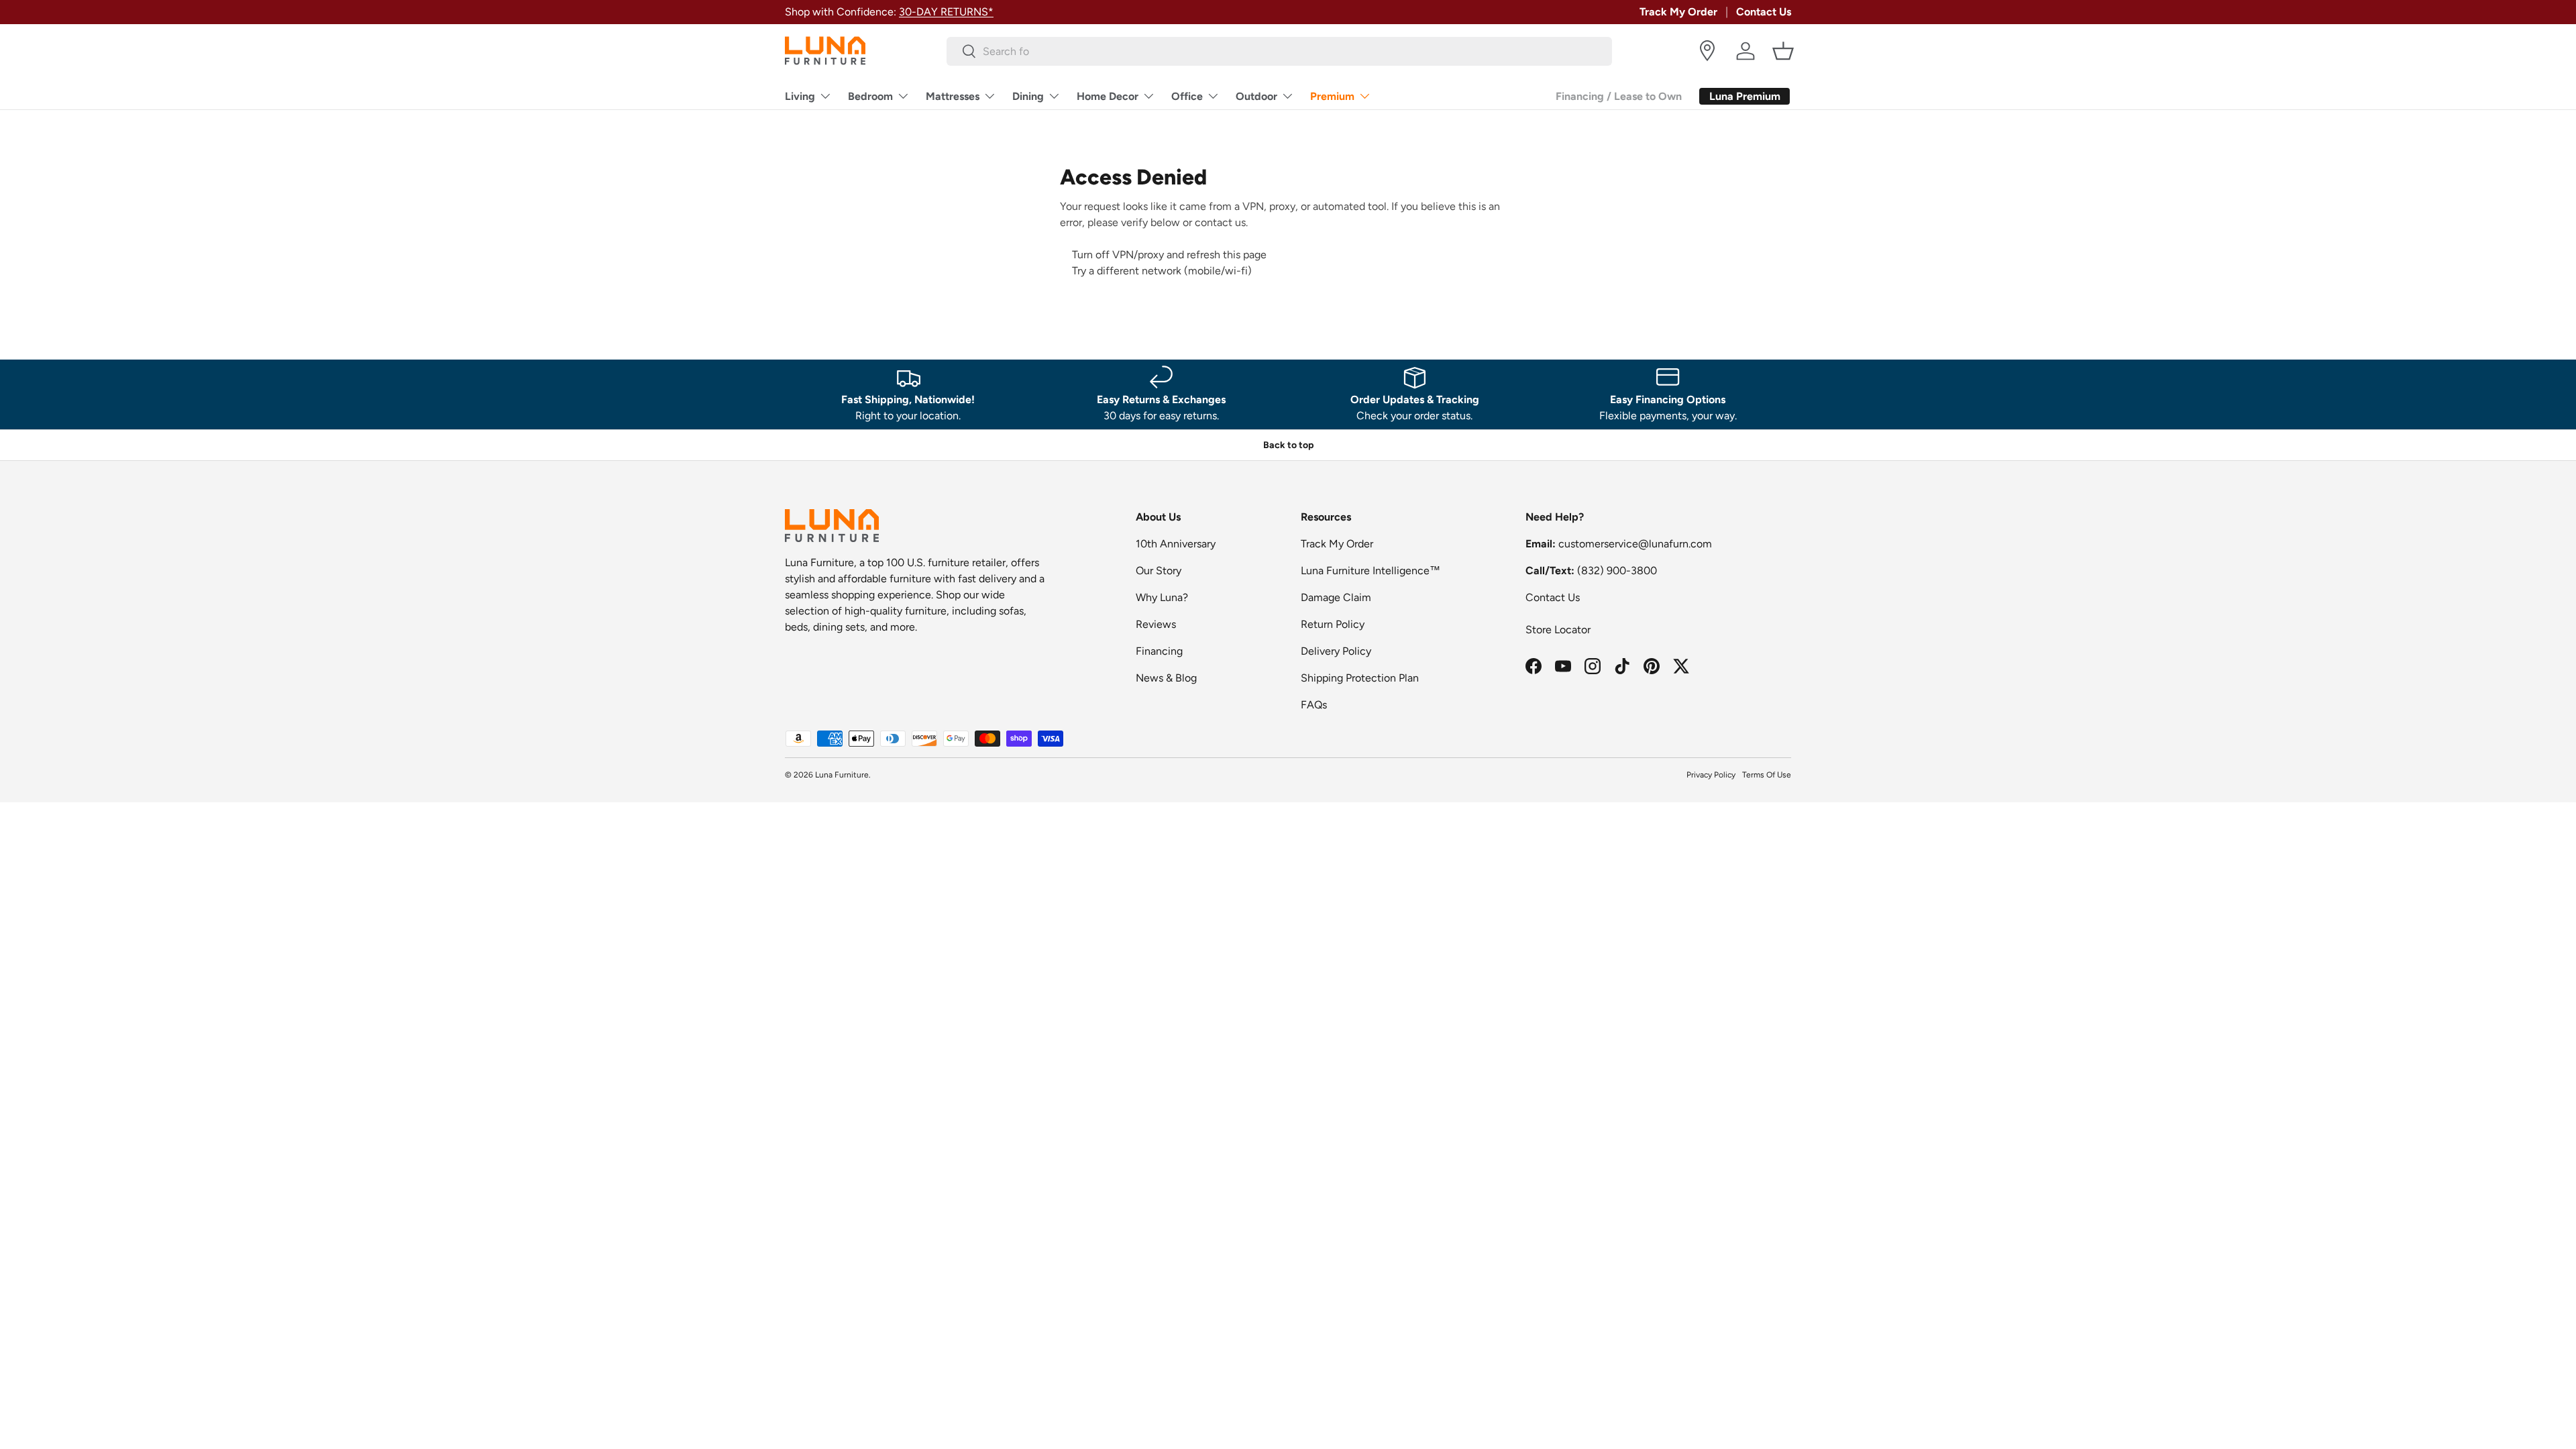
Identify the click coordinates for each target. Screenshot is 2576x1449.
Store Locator (1558, 630)
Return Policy (1333, 624)
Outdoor (1256, 96)
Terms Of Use (1767, 775)
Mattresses (953, 96)
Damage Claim (1336, 597)
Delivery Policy (1336, 651)
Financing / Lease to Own (1619, 96)
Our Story (1159, 571)
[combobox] (1280, 51)
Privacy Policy (1711, 775)
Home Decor (1108, 96)
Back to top (1288, 445)
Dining (1028, 96)
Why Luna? (1162, 597)
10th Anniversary (1176, 544)
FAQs (1314, 705)
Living (800, 96)
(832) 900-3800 (1617, 571)
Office (1187, 96)
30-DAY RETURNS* (946, 12)
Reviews (1156, 624)
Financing (1159, 651)
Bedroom (870, 96)
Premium (1332, 96)
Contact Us (1764, 12)
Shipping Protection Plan (1360, 678)
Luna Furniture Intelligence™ (1371, 571)
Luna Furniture (842, 775)
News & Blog (1166, 678)
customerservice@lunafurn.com (1635, 544)
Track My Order (1678, 12)
